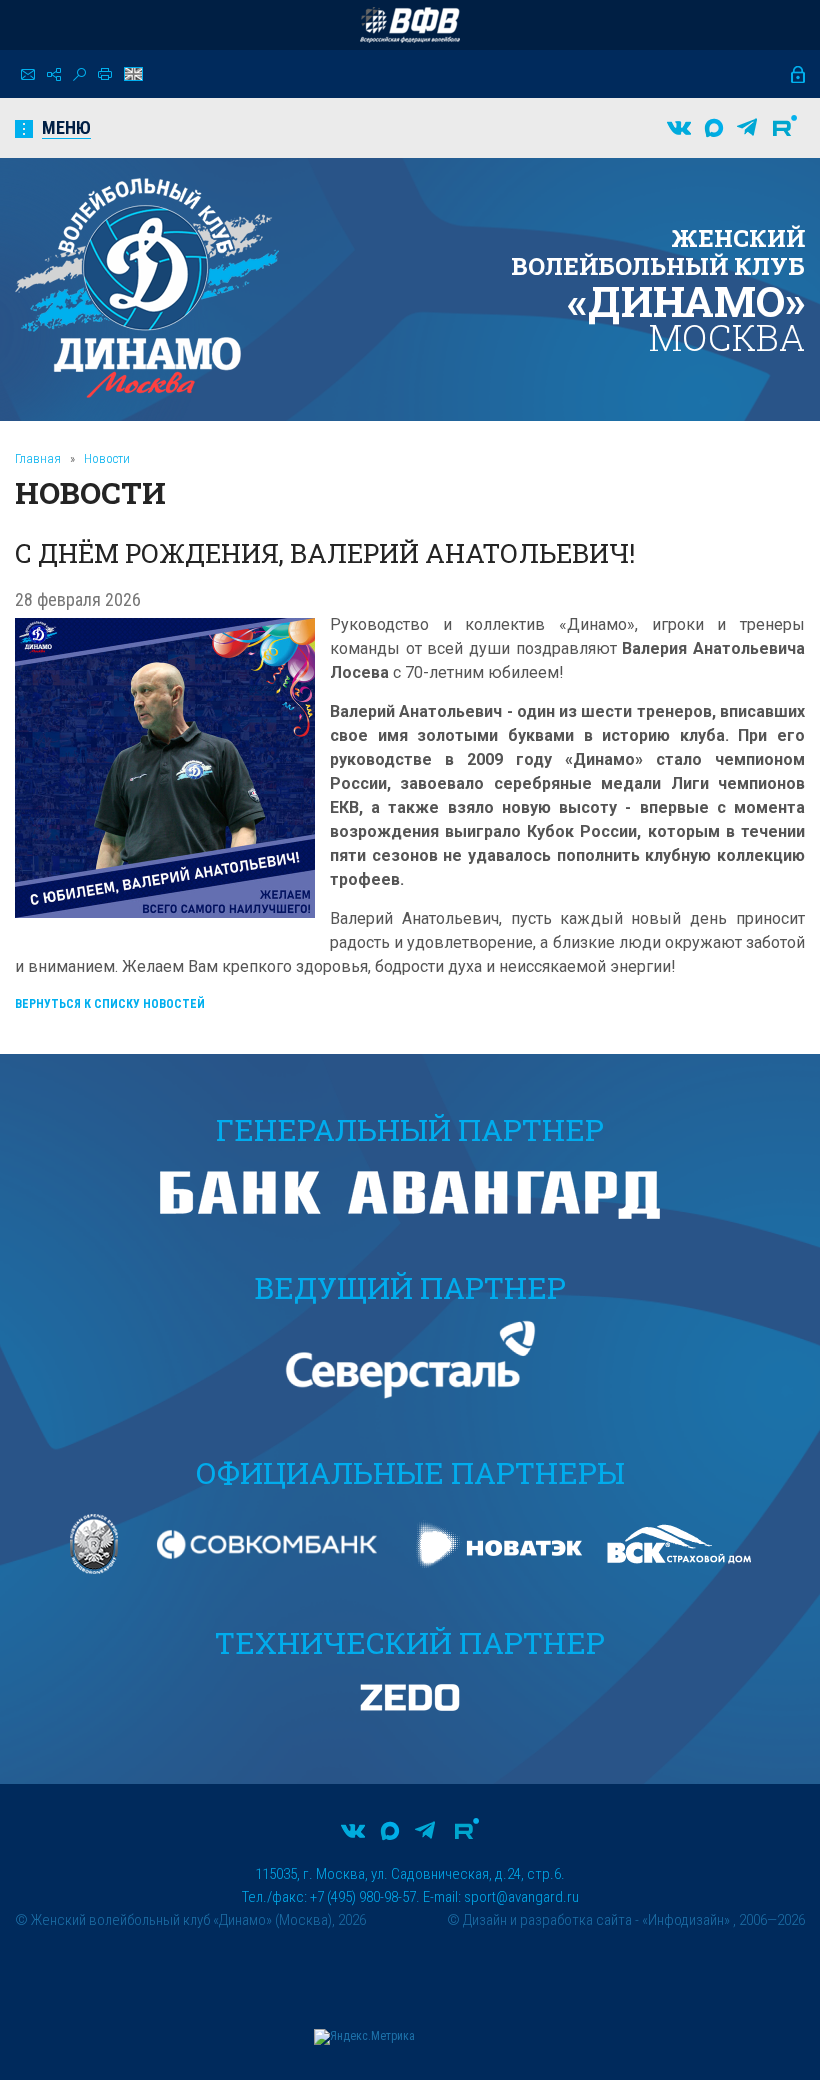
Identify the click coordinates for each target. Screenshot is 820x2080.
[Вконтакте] (679, 128)
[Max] (714, 128)
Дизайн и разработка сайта (547, 1920)
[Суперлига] (410, 25)
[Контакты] (28, 74)
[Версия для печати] (105, 74)
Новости (107, 458)
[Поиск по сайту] (79, 74)
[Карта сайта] (54, 74)
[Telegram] (747, 128)
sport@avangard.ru (521, 1897)
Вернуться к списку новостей (110, 1004)
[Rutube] (785, 128)
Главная (38, 458)
